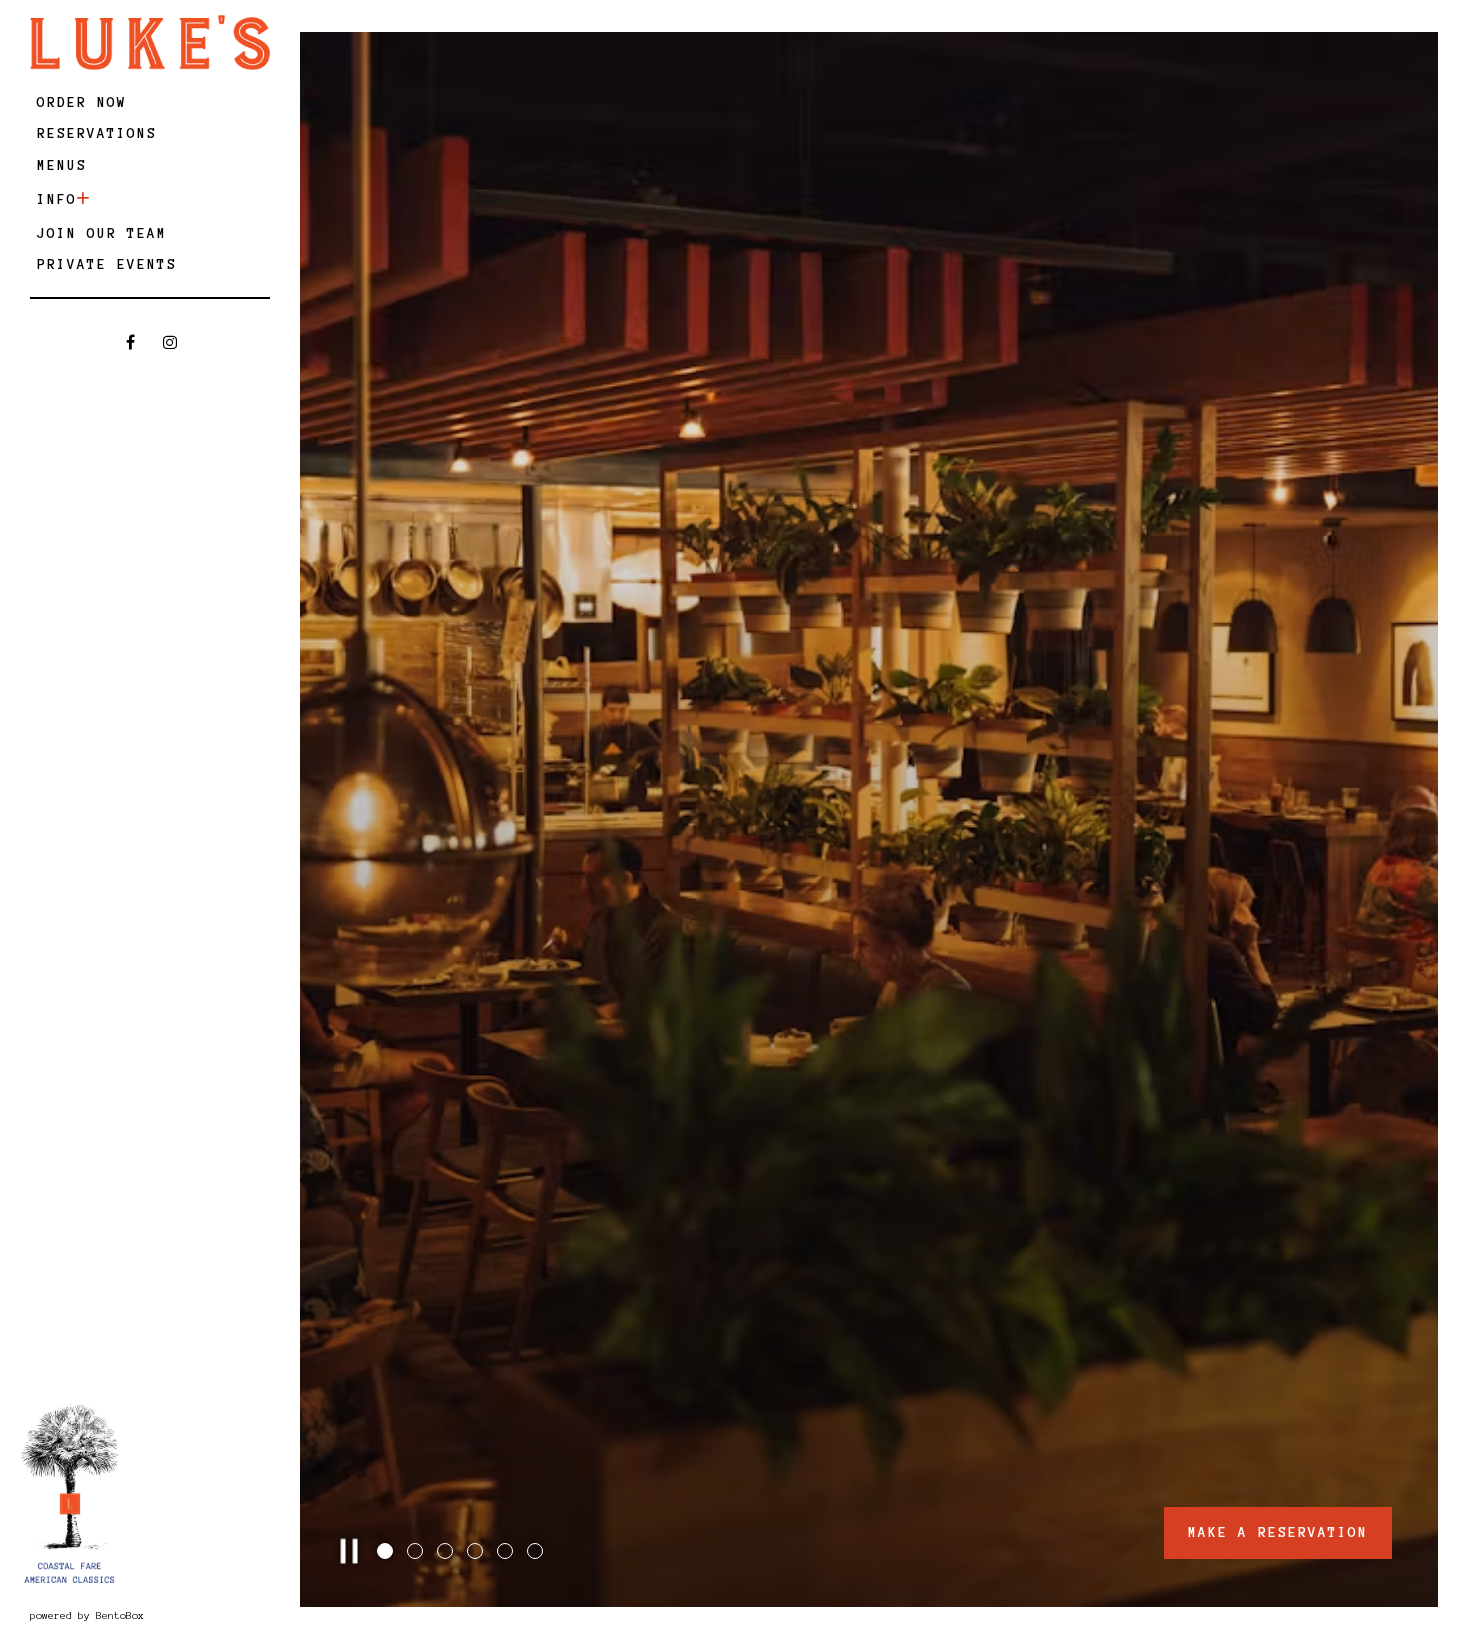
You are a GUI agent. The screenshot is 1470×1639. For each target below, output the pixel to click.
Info (57, 199)
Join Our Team (102, 233)
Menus (62, 165)
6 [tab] (537, 1553)
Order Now (85, 102)
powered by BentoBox (146, 1615)
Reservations (100, 133)
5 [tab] (507, 1553)
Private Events (107, 264)
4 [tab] (477, 1553)
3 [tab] (447, 1553)
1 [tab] (387, 1553)
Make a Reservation (1278, 1532)
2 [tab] (417, 1553)
